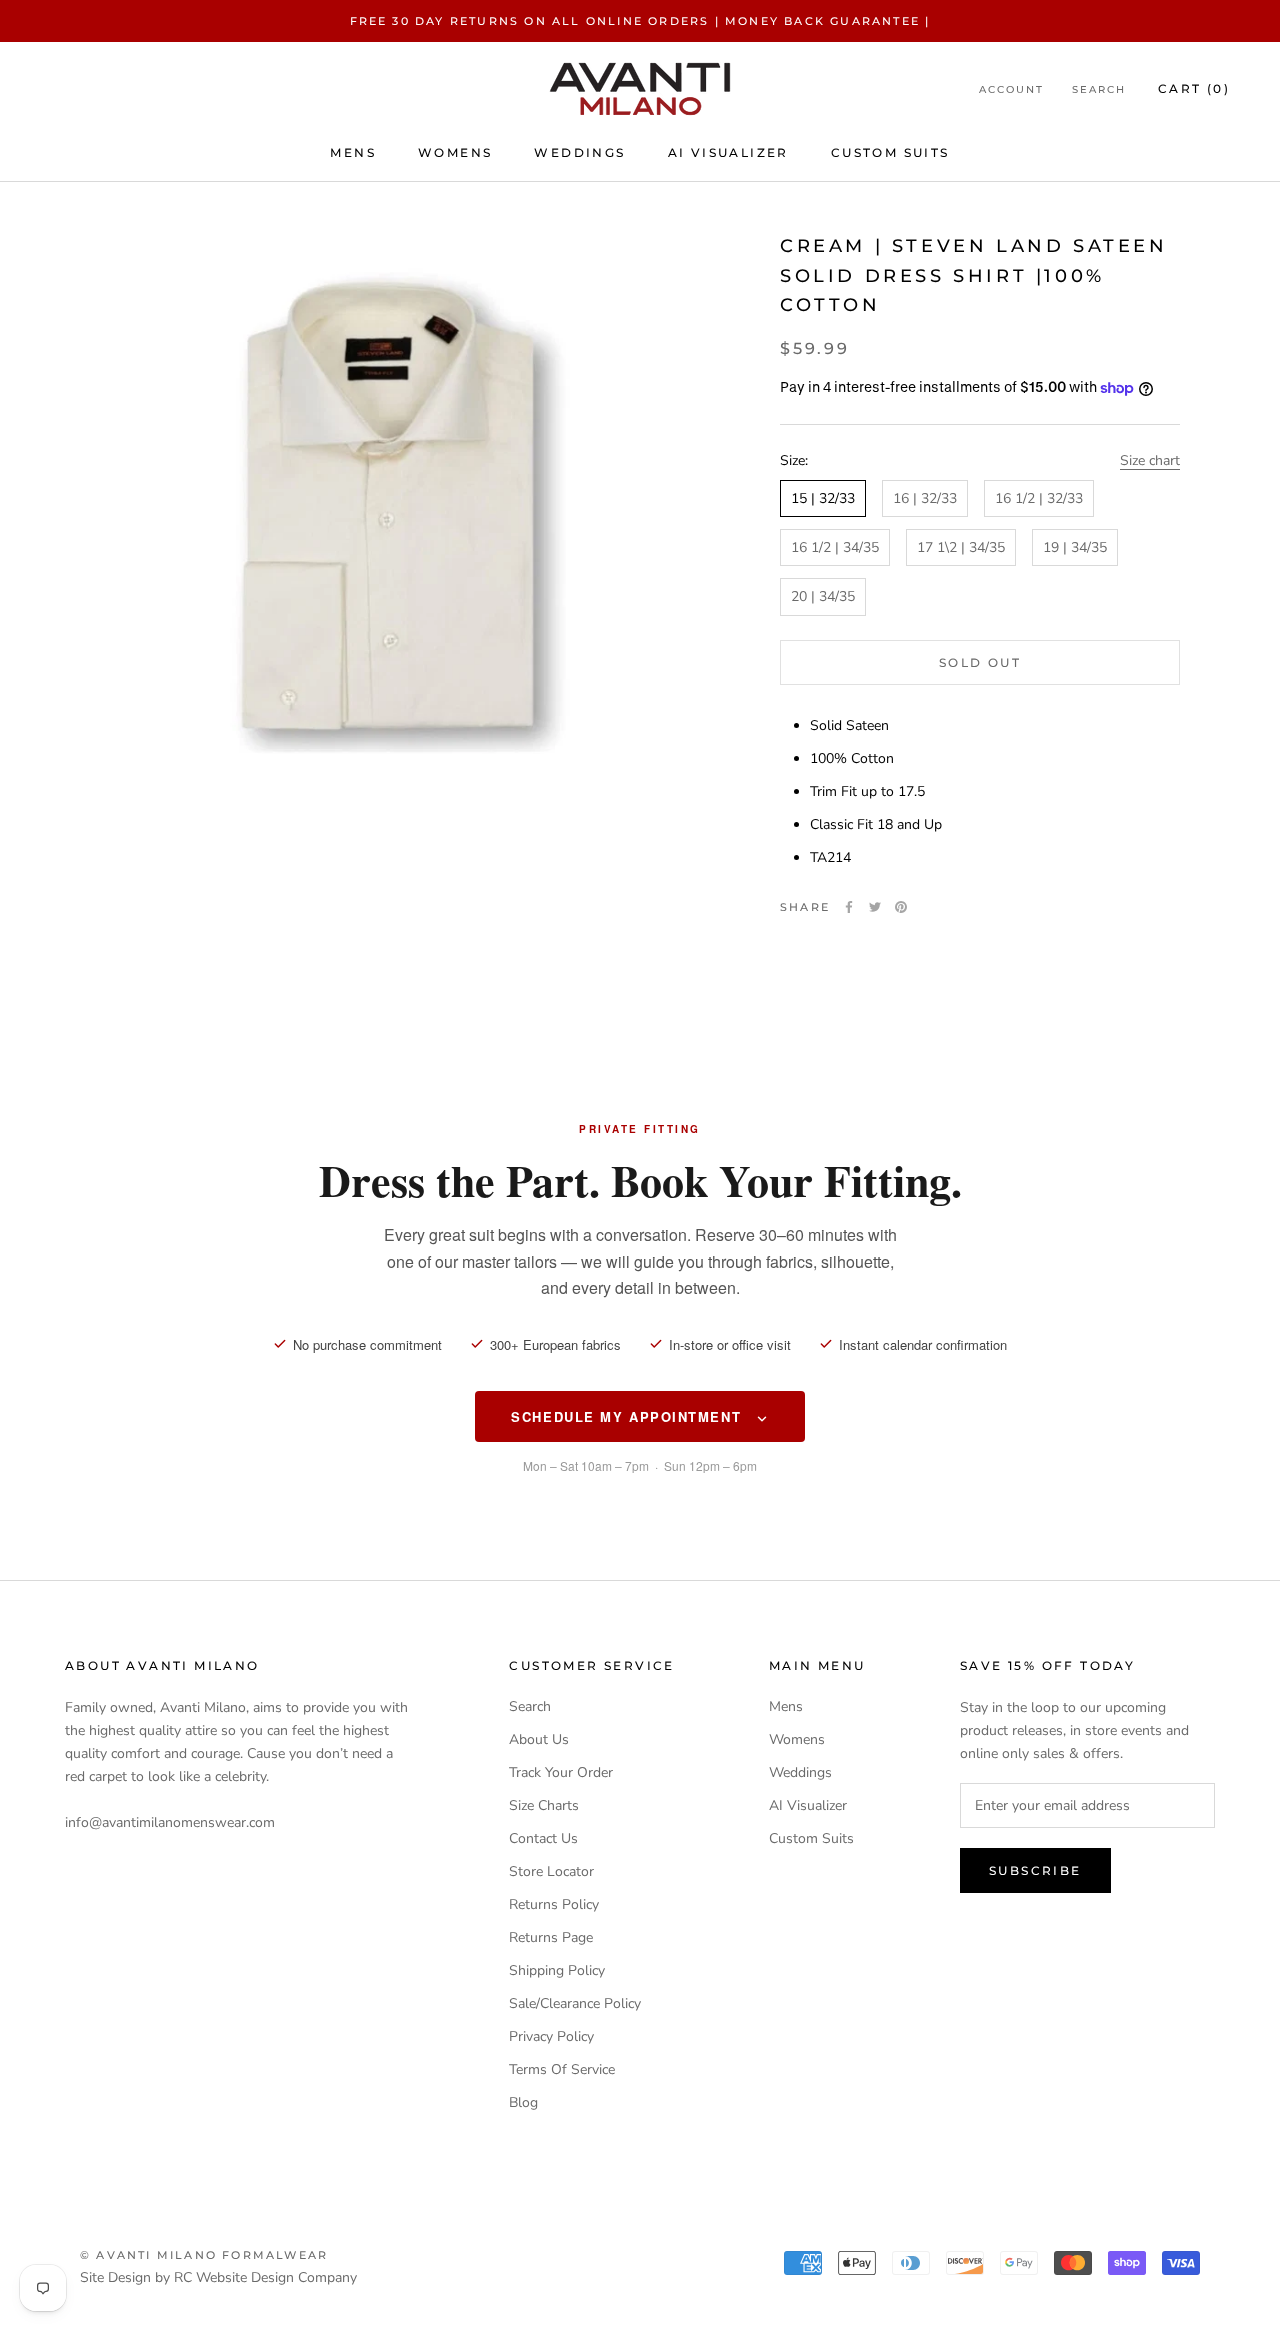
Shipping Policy (557, 1970)
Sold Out (980, 662)
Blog (523, 2102)
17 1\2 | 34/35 (961, 548)
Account (1011, 90)
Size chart (1150, 460)
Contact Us (543, 1838)
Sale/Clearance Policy (575, 2003)
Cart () (1194, 89)
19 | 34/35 (1075, 548)
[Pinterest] (901, 907)
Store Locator (551, 1871)
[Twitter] (875, 907)
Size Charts (544, 1805)
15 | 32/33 (823, 499)
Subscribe (1035, 1870)
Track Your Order (561, 1772)
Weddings (579, 152)
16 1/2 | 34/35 (835, 548)
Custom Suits (890, 152)
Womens (455, 152)
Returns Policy (554, 1904)
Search (1099, 90)
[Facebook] (849, 907)
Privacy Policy (551, 2036)
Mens (353, 152)
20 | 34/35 (823, 597)
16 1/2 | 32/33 (1039, 499)
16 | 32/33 (925, 499)
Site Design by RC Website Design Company (218, 2277)
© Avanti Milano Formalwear (204, 2255)
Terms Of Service (562, 2069)
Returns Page (551, 1937)
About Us (539, 1739)
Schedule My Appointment (628, 1416)
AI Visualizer (728, 152)
